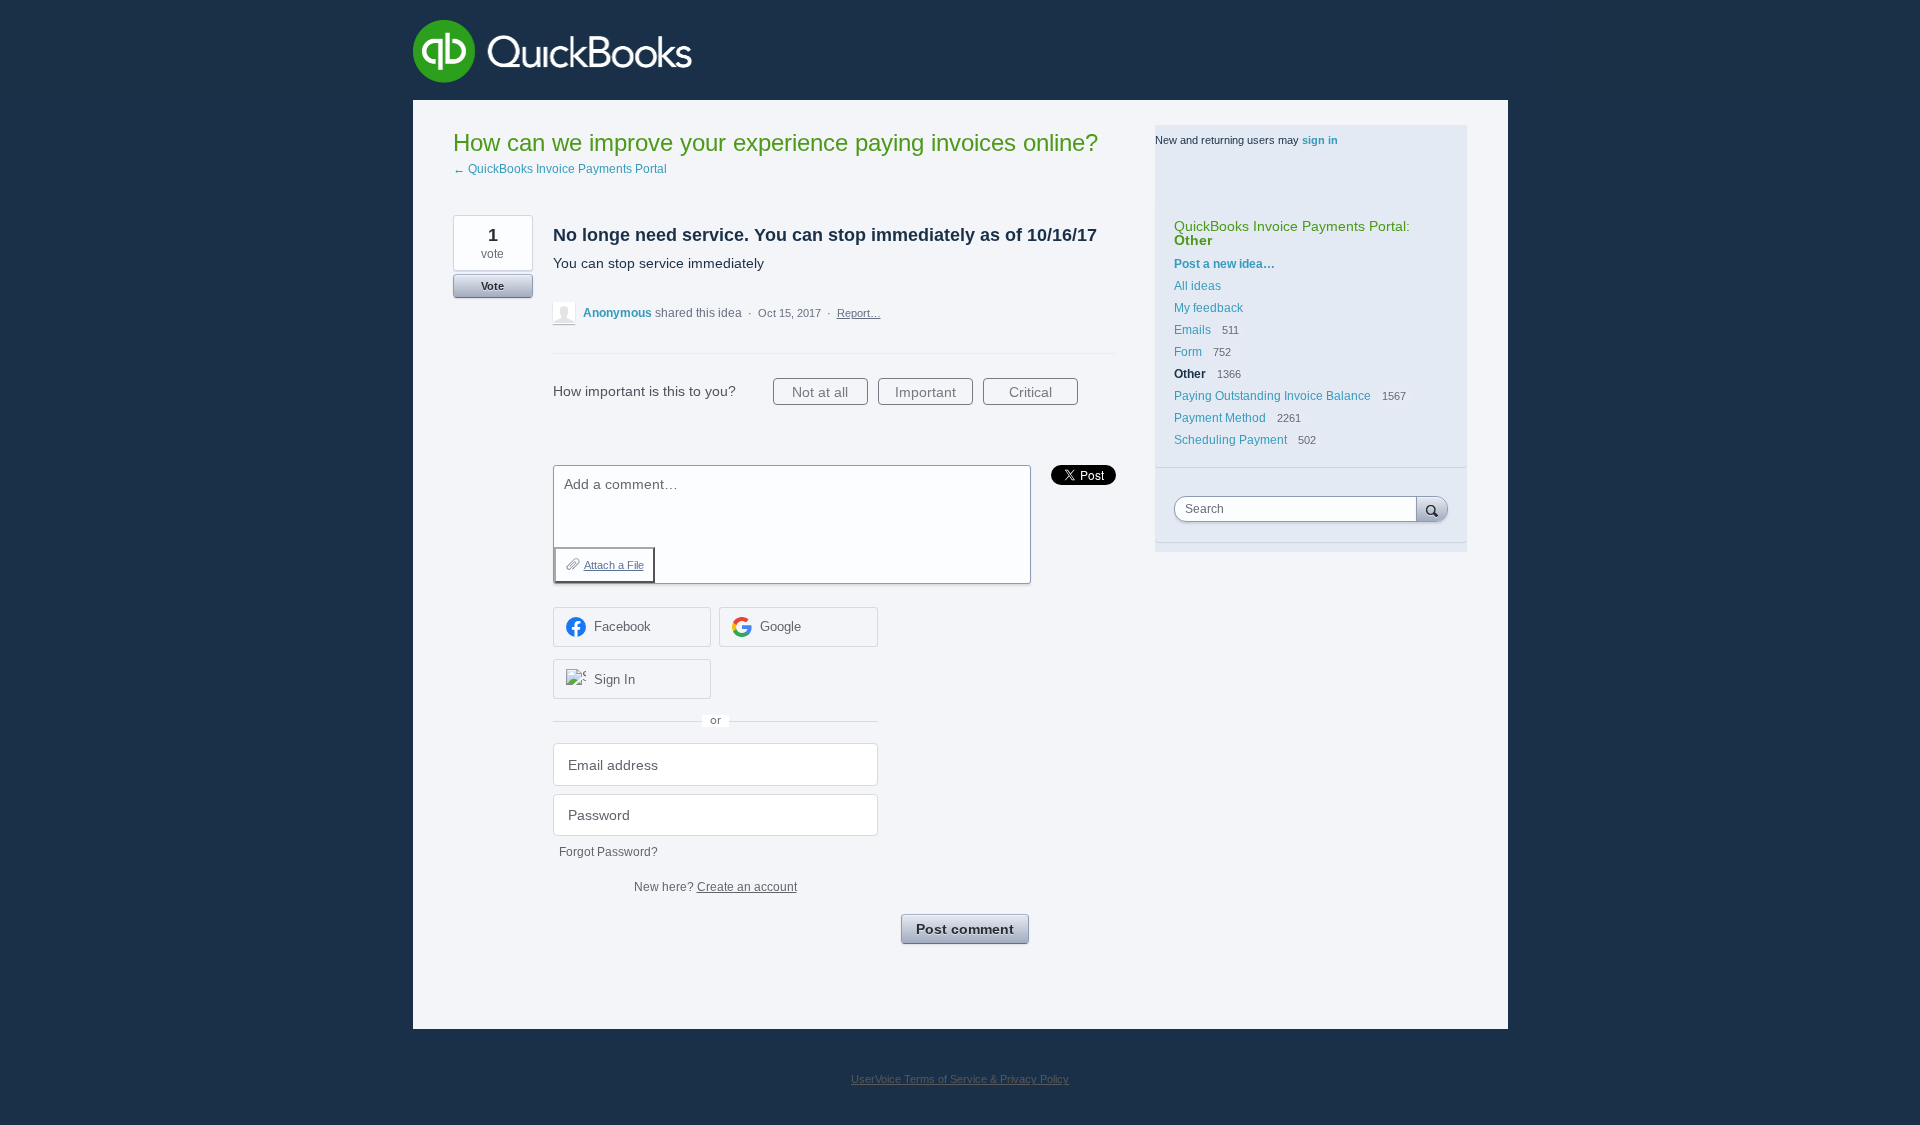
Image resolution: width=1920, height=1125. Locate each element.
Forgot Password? (608, 852)
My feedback (1208, 308)
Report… (859, 313)
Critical (1043, 394)
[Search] (1432, 508)
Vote (492, 286)
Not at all (830, 394)
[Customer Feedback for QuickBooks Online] (698, 55)
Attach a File (614, 565)
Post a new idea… (1224, 264)
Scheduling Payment (1230, 440)
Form (1189, 352)
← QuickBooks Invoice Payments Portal (560, 169)
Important (934, 394)
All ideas (1197, 286)
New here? (715, 887)
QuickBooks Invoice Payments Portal (1290, 226)
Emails (1192, 330)
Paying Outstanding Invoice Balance (1272, 396)
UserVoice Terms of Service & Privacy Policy (960, 1079)
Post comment (965, 929)
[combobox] (1300, 509)
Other (1193, 240)
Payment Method (1220, 418)
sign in (1320, 140)
